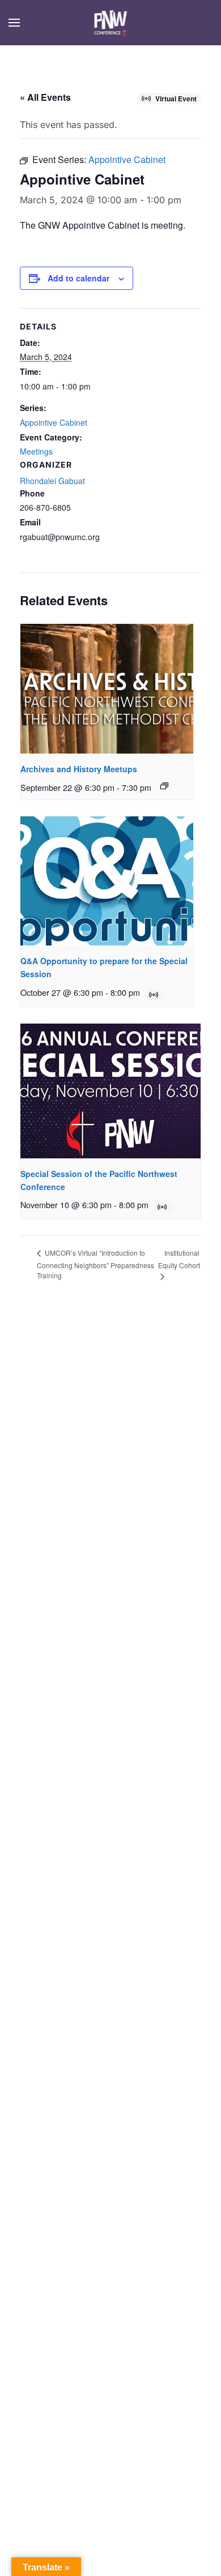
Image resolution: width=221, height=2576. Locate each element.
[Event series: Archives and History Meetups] (164, 786)
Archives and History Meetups (79, 769)
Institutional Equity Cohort (179, 1259)
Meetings (36, 451)
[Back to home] (111, 23)
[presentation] (107, 689)
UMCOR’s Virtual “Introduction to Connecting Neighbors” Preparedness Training (95, 1264)
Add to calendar (78, 278)
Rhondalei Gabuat (52, 481)
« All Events (45, 97)
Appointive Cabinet (54, 422)
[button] (14, 23)
